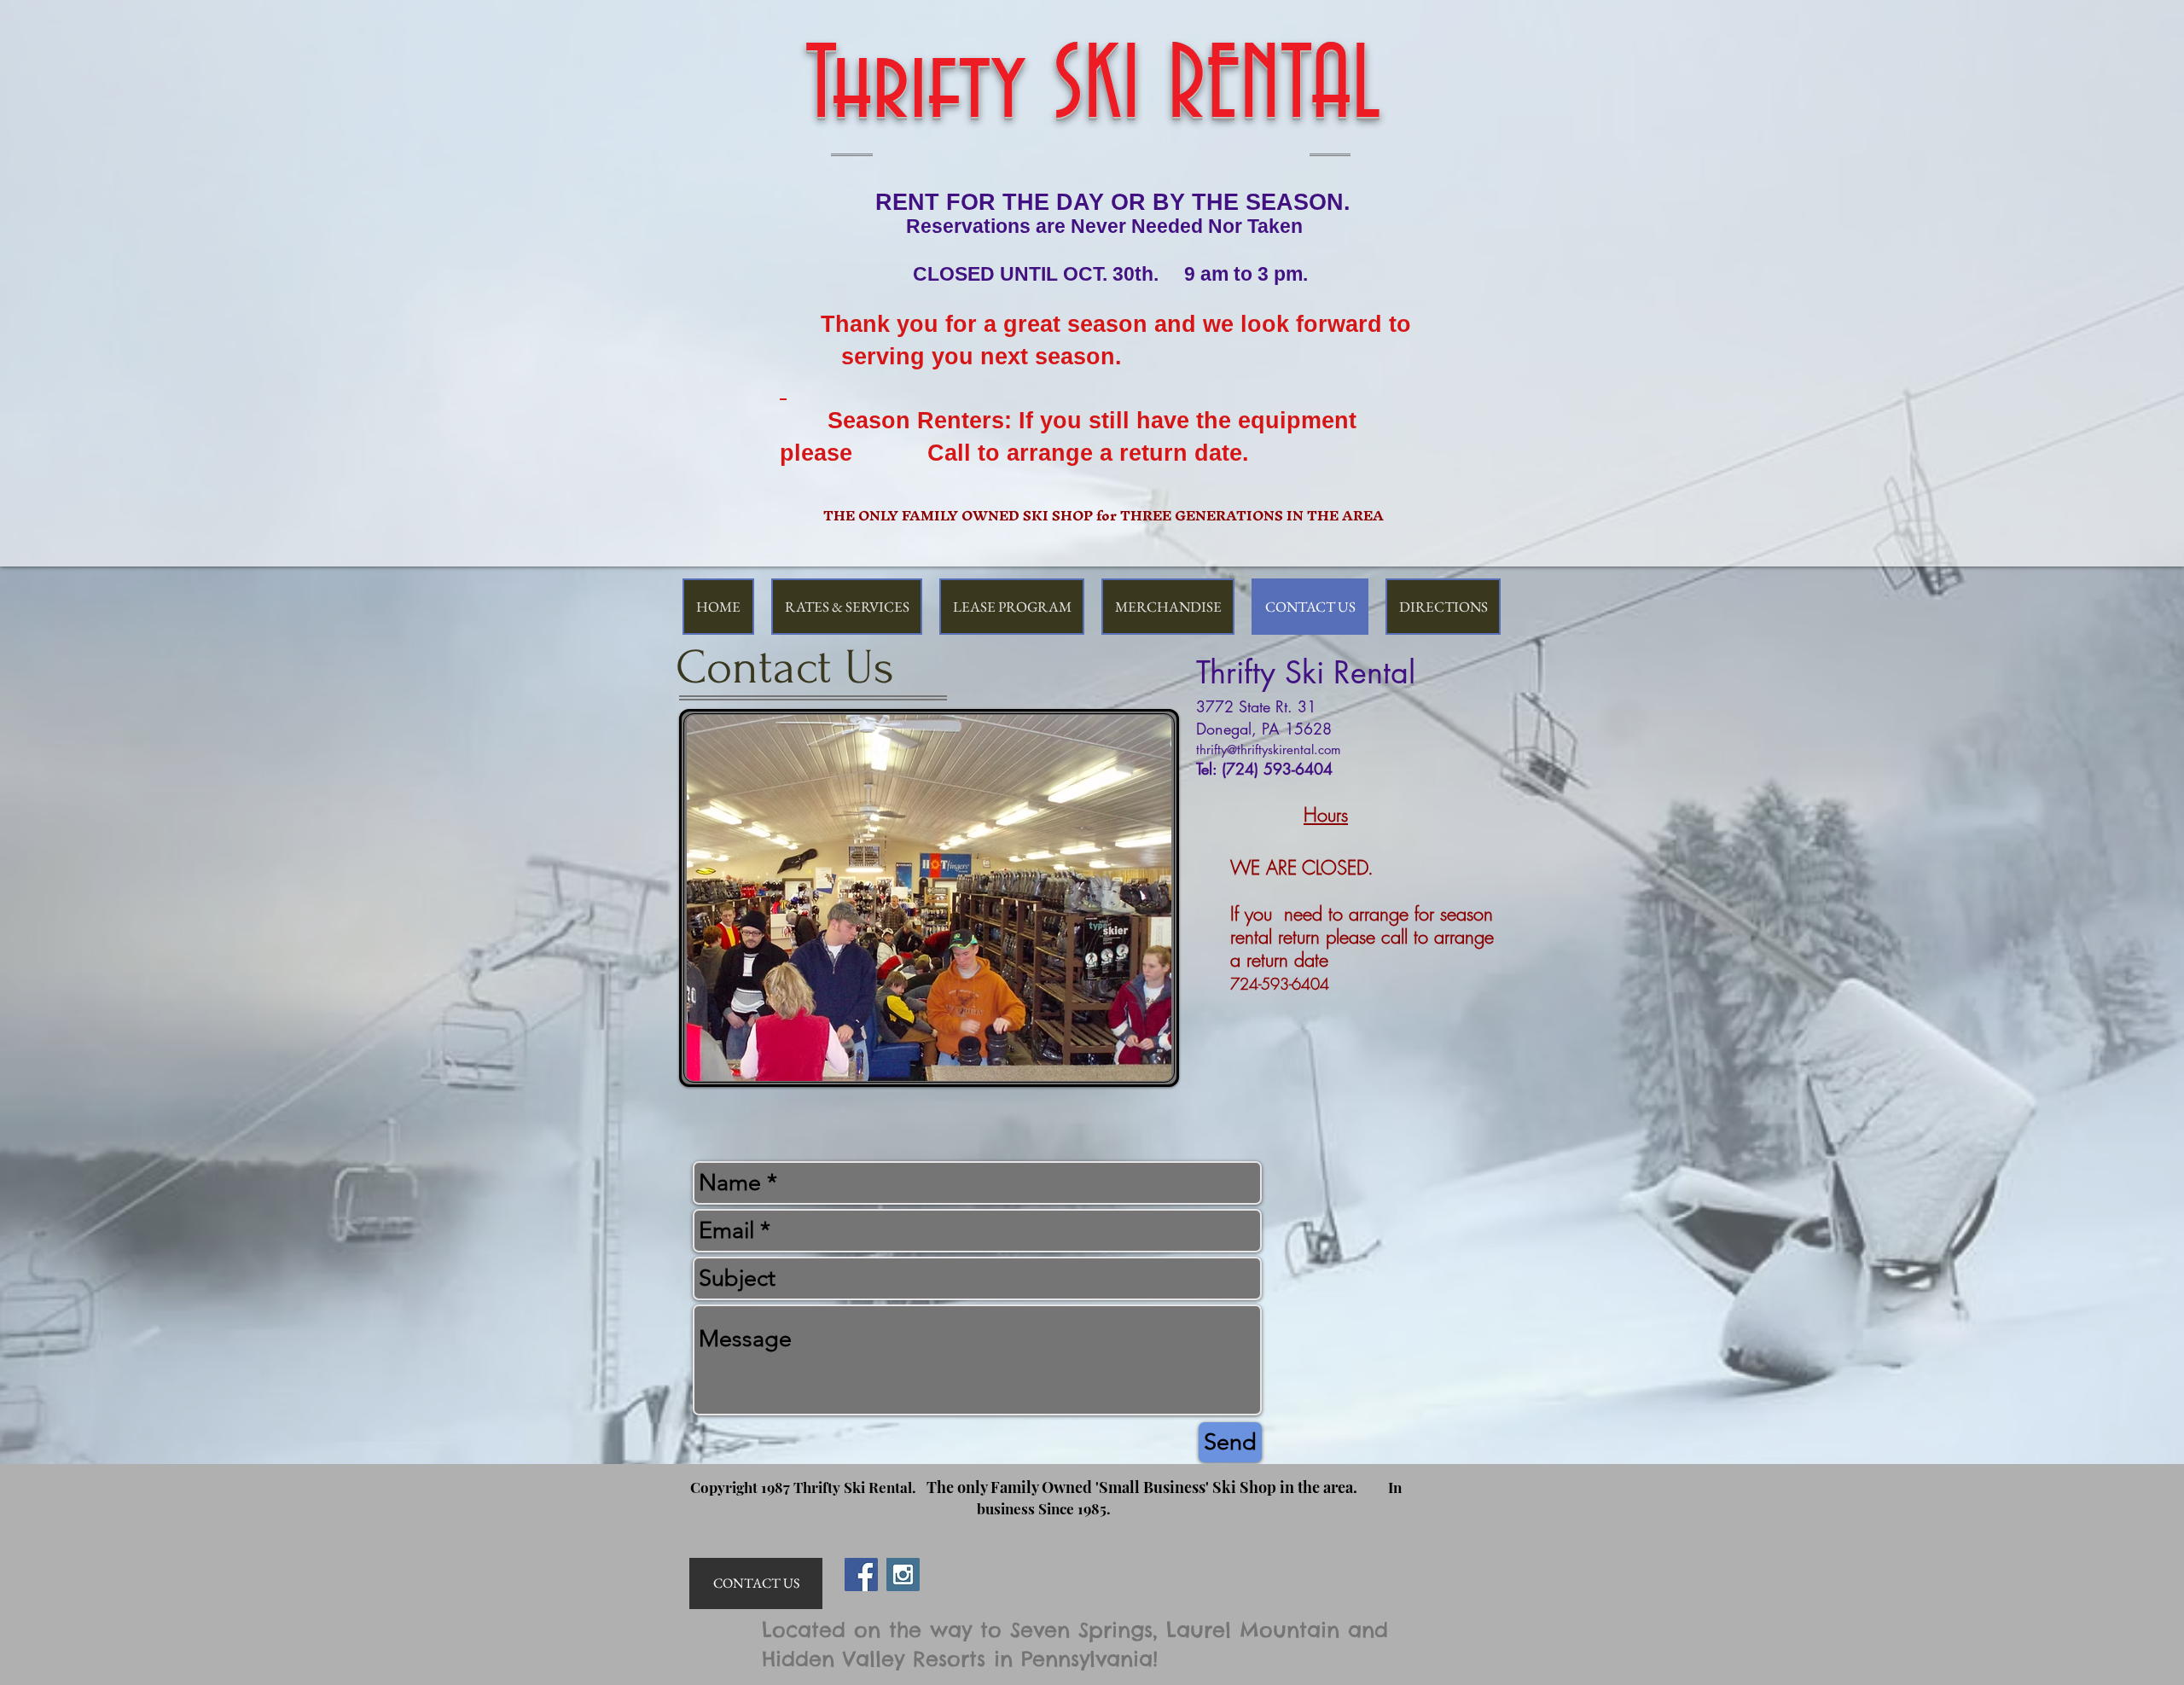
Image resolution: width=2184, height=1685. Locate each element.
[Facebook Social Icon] (861, 1575)
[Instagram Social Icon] (903, 1575)
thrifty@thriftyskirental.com (1269, 750)
